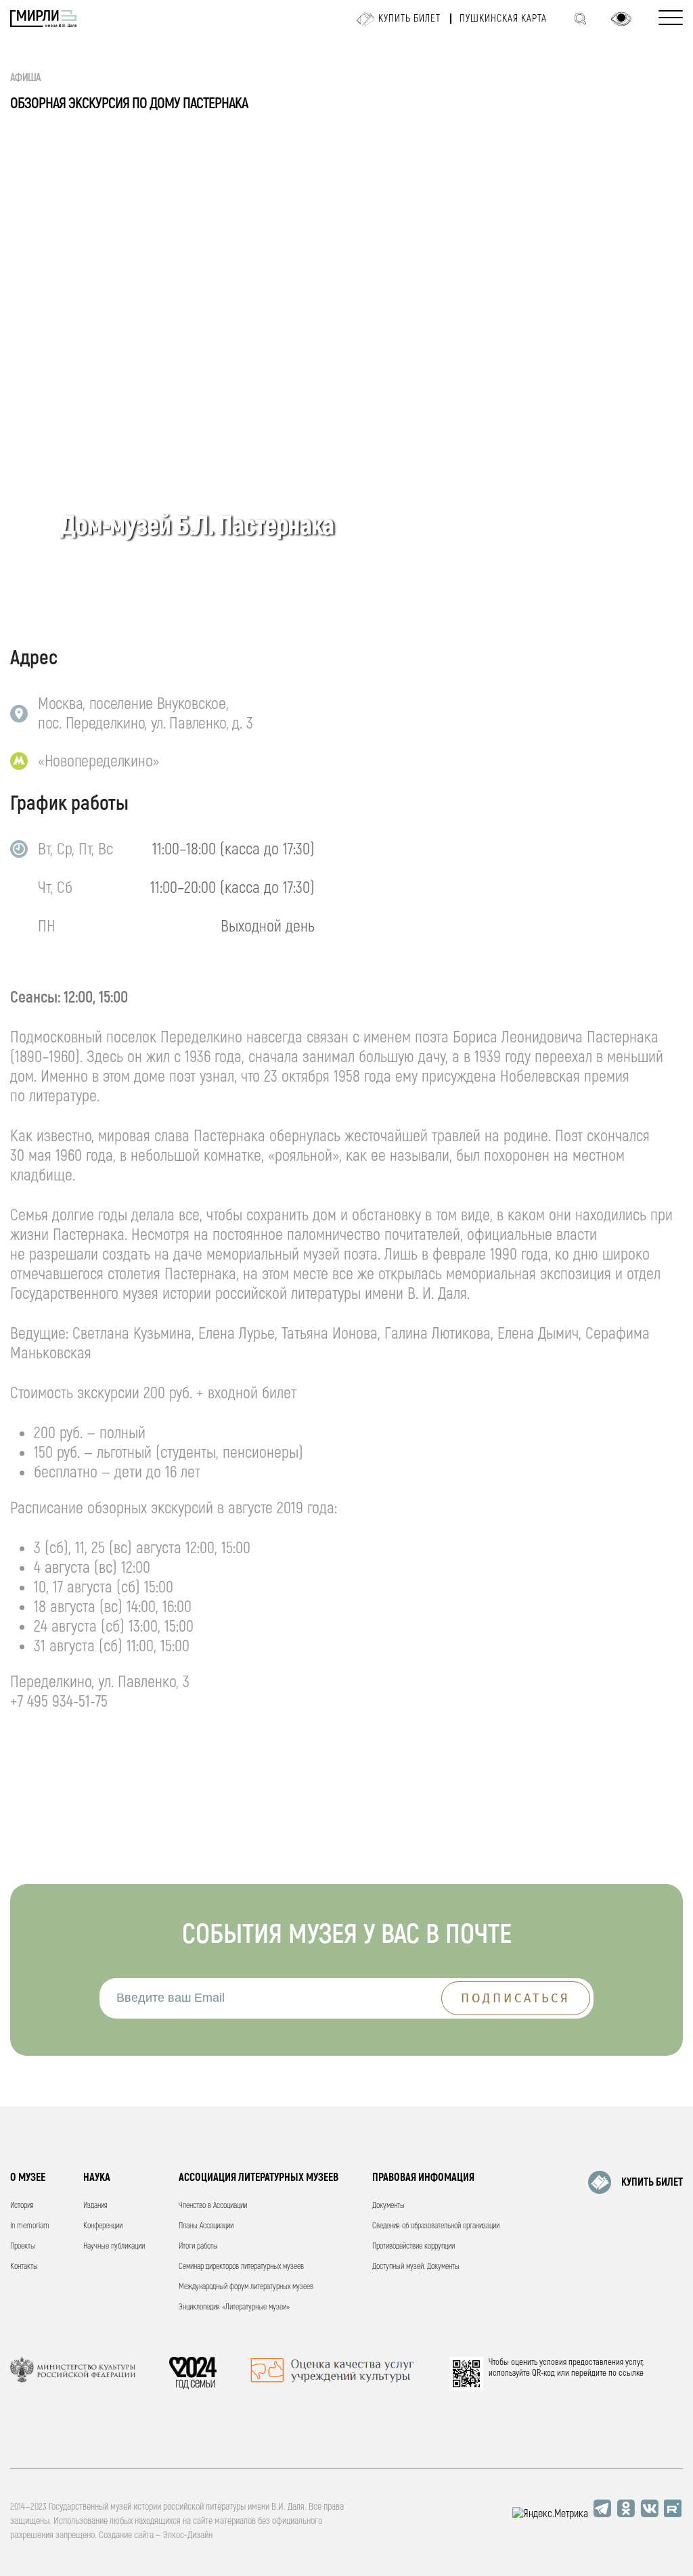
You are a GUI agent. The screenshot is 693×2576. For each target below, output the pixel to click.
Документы (388, 2206)
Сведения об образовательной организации (436, 2226)
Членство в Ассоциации (213, 2206)
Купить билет (409, 19)
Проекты (23, 2246)
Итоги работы (198, 2246)
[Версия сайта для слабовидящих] (621, 19)
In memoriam (30, 2226)
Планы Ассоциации (206, 2226)
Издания (95, 2206)
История (22, 2206)
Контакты (24, 2267)
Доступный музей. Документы (416, 2267)
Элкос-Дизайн (188, 2535)
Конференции (103, 2226)
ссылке (631, 2373)
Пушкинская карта (503, 19)
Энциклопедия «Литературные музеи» (234, 2307)
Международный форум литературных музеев (246, 2287)
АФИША (26, 78)
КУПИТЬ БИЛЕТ (652, 2182)
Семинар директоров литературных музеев (241, 2267)
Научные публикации (114, 2246)
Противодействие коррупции (413, 2246)
